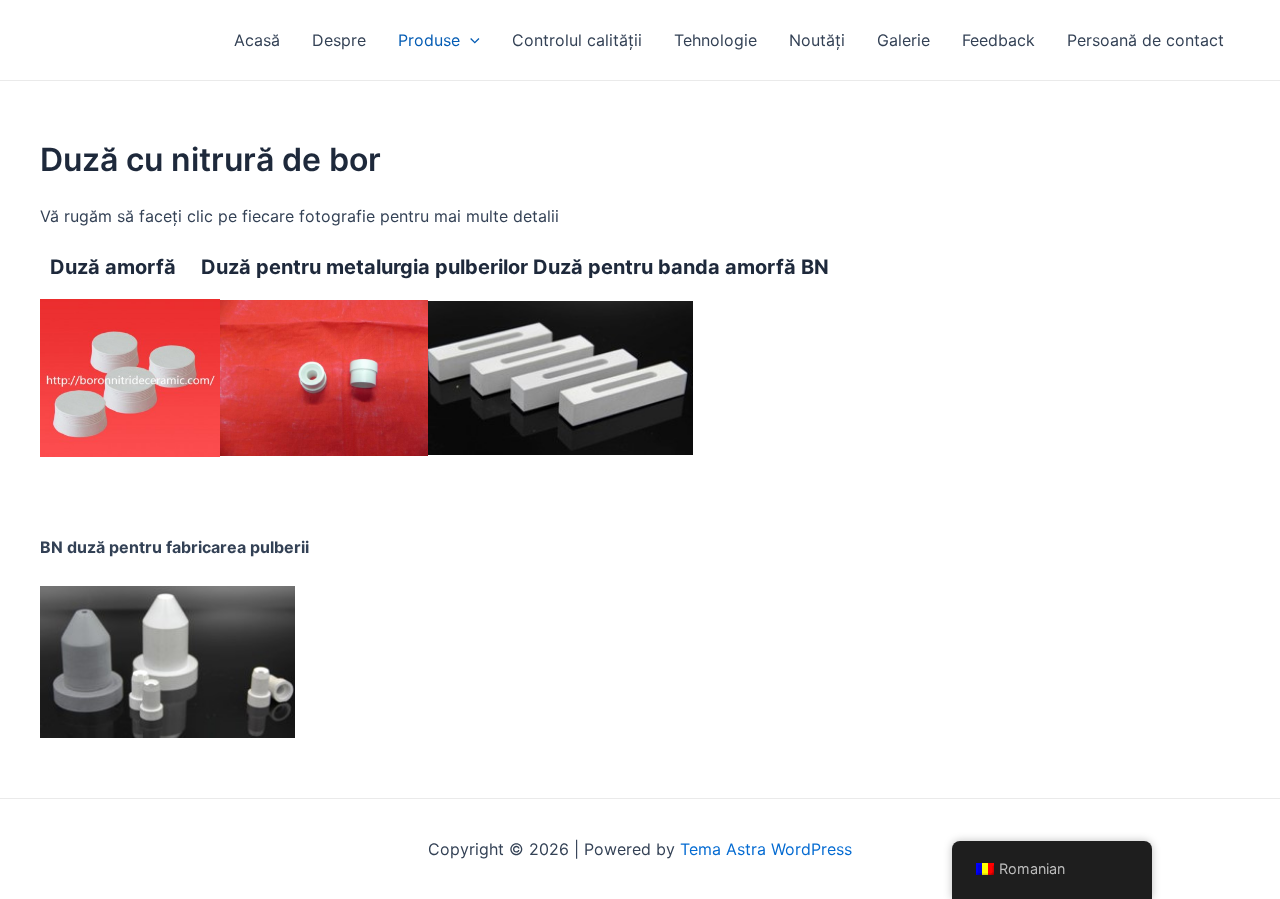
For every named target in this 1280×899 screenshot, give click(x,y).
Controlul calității (577, 40)
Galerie (903, 40)
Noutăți (817, 40)
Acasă (257, 40)
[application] (470, 40)
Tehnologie (715, 40)
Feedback (998, 40)
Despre (339, 40)
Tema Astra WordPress (766, 849)
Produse (429, 40)
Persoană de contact (1145, 40)
